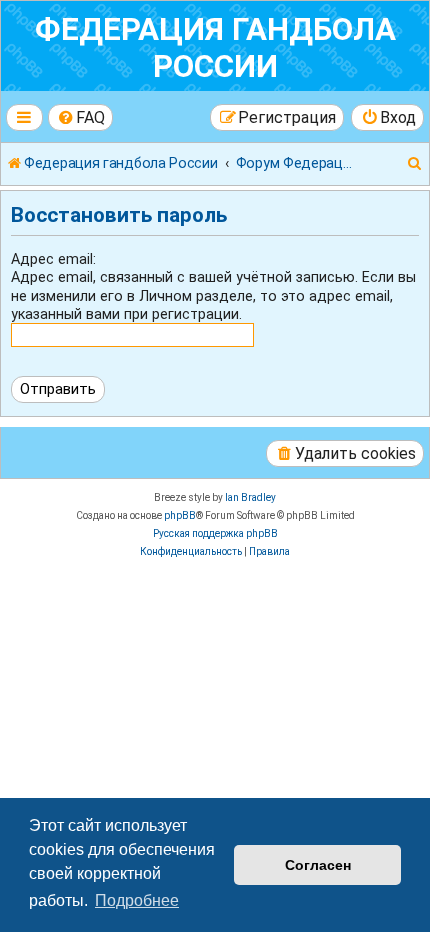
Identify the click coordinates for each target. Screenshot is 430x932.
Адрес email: (53, 259)
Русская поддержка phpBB (215, 533)
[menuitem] (81, 117)
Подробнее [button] (137, 900)
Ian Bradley (250, 497)
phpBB (180, 515)
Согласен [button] (318, 865)
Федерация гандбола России (215, 48)
